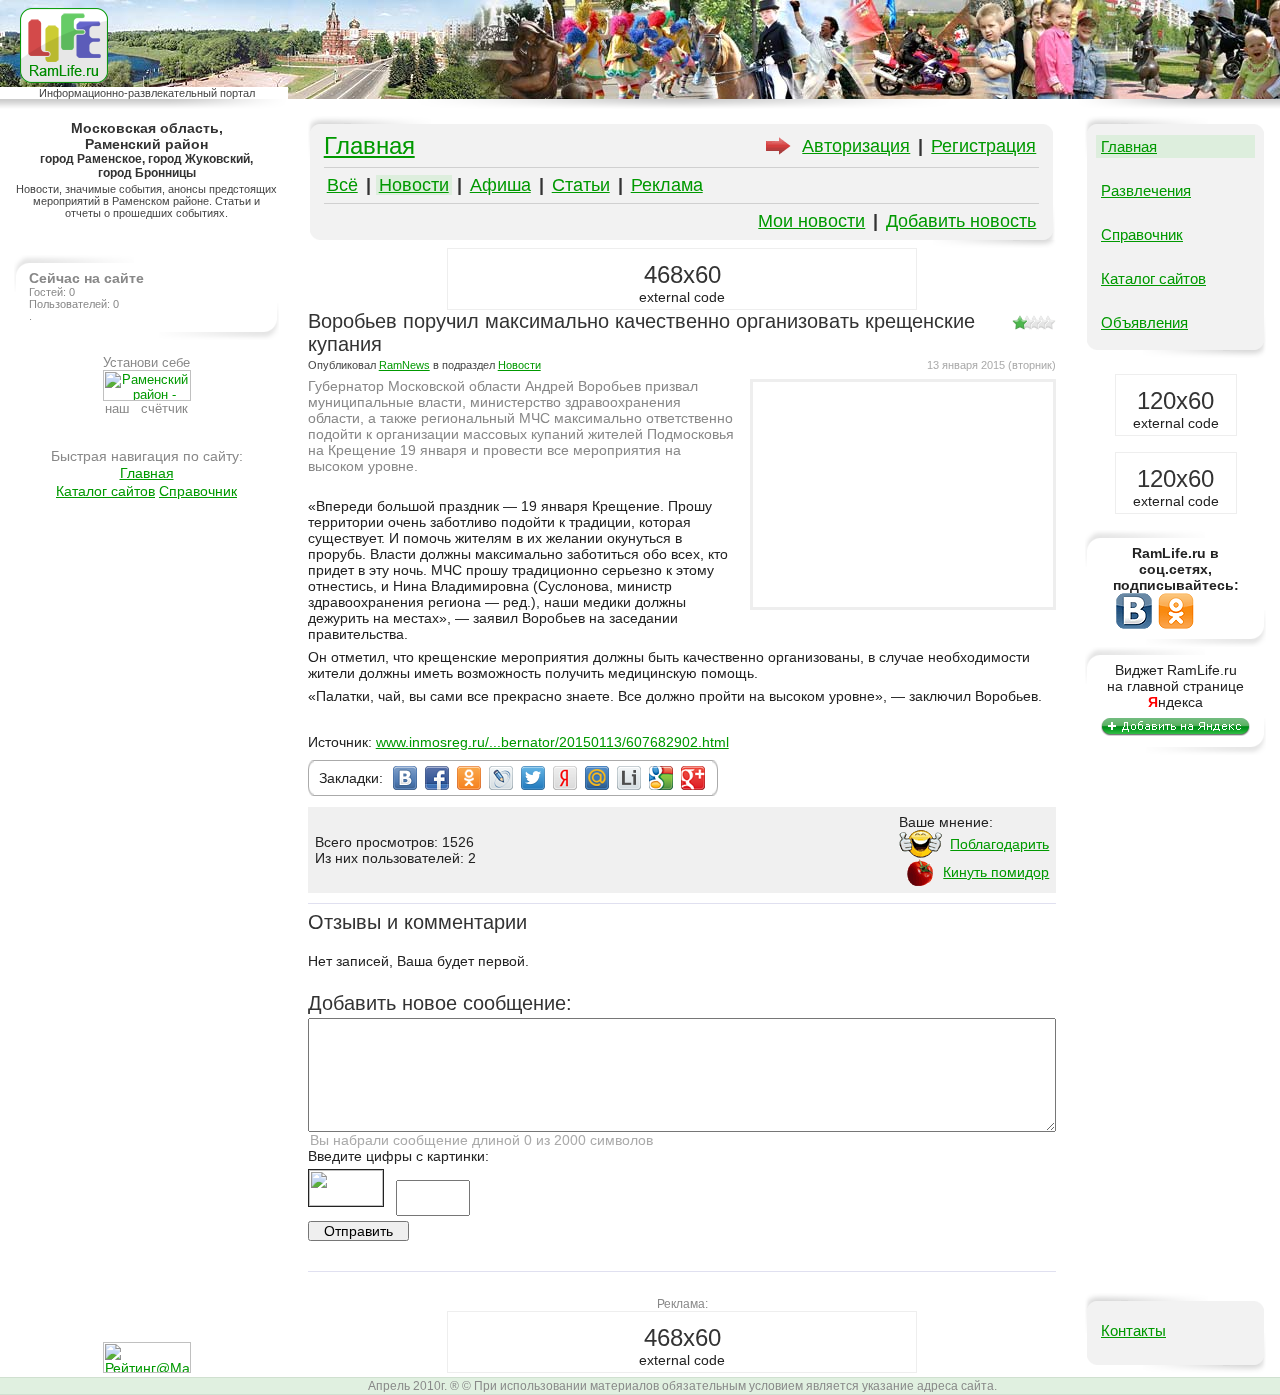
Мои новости (811, 221)
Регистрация (983, 146)
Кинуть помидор (996, 872)
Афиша (500, 185)
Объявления (1144, 322)
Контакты (1133, 1330)
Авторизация (856, 146)
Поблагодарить (999, 844)
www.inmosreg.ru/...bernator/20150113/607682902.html (552, 742)
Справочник (198, 491)
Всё (342, 185)
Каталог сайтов (105, 491)
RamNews (404, 365)
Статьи (581, 185)
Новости (414, 185)
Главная (147, 473)
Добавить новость (961, 221)
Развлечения (1146, 190)
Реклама (667, 185)
